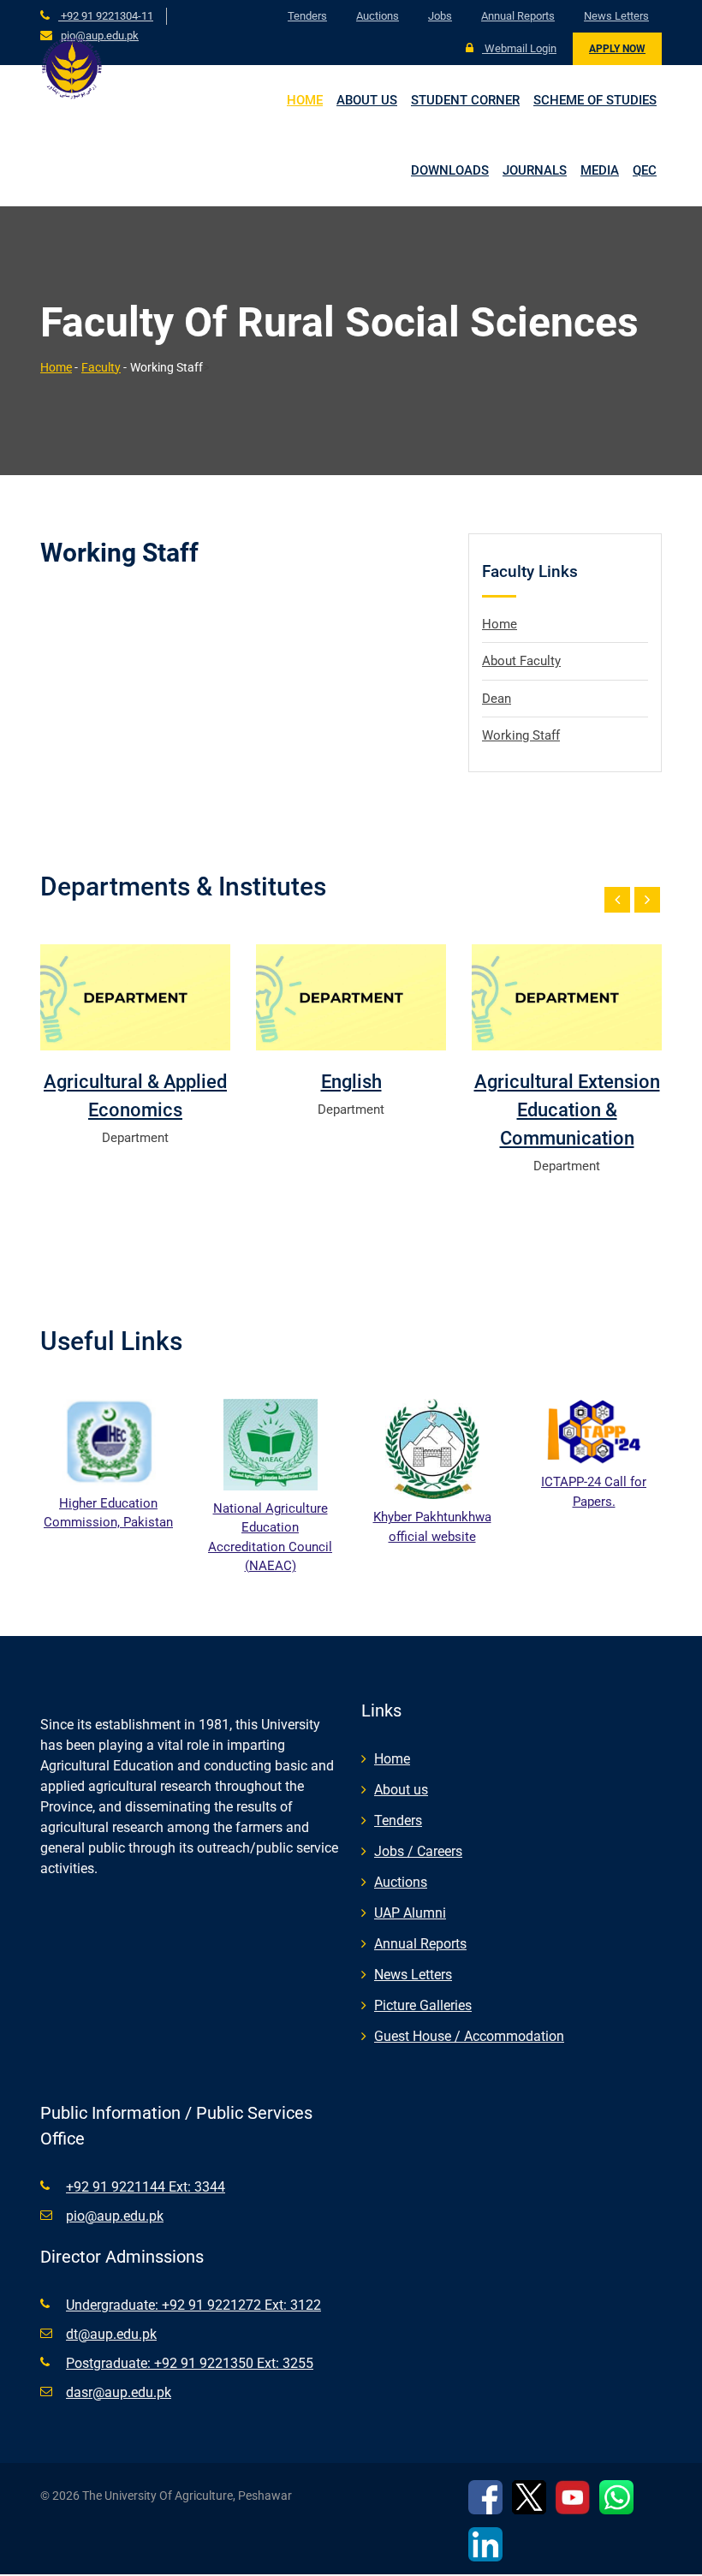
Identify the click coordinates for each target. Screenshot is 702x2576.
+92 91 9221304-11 (106, 16)
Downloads (450, 170)
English (351, 1082)
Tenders (307, 16)
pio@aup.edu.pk (100, 36)
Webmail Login (519, 48)
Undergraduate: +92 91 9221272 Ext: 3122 (193, 2305)
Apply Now (617, 49)
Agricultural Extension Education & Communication (567, 1110)
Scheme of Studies (595, 100)
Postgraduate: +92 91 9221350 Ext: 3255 (190, 2363)
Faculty (101, 367)
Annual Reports (518, 16)
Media (600, 170)
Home (305, 100)
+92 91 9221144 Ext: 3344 (146, 2187)
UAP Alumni (410, 1913)
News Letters (616, 16)
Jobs (440, 16)
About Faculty (521, 661)
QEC (645, 170)
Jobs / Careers (418, 1851)
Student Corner (465, 100)
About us (367, 100)
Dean (497, 699)
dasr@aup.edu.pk (119, 2392)
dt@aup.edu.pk (111, 2334)
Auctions (378, 16)
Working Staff (521, 735)
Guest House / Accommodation (469, 2036)
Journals (535, 170)
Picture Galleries (423, 2005)
